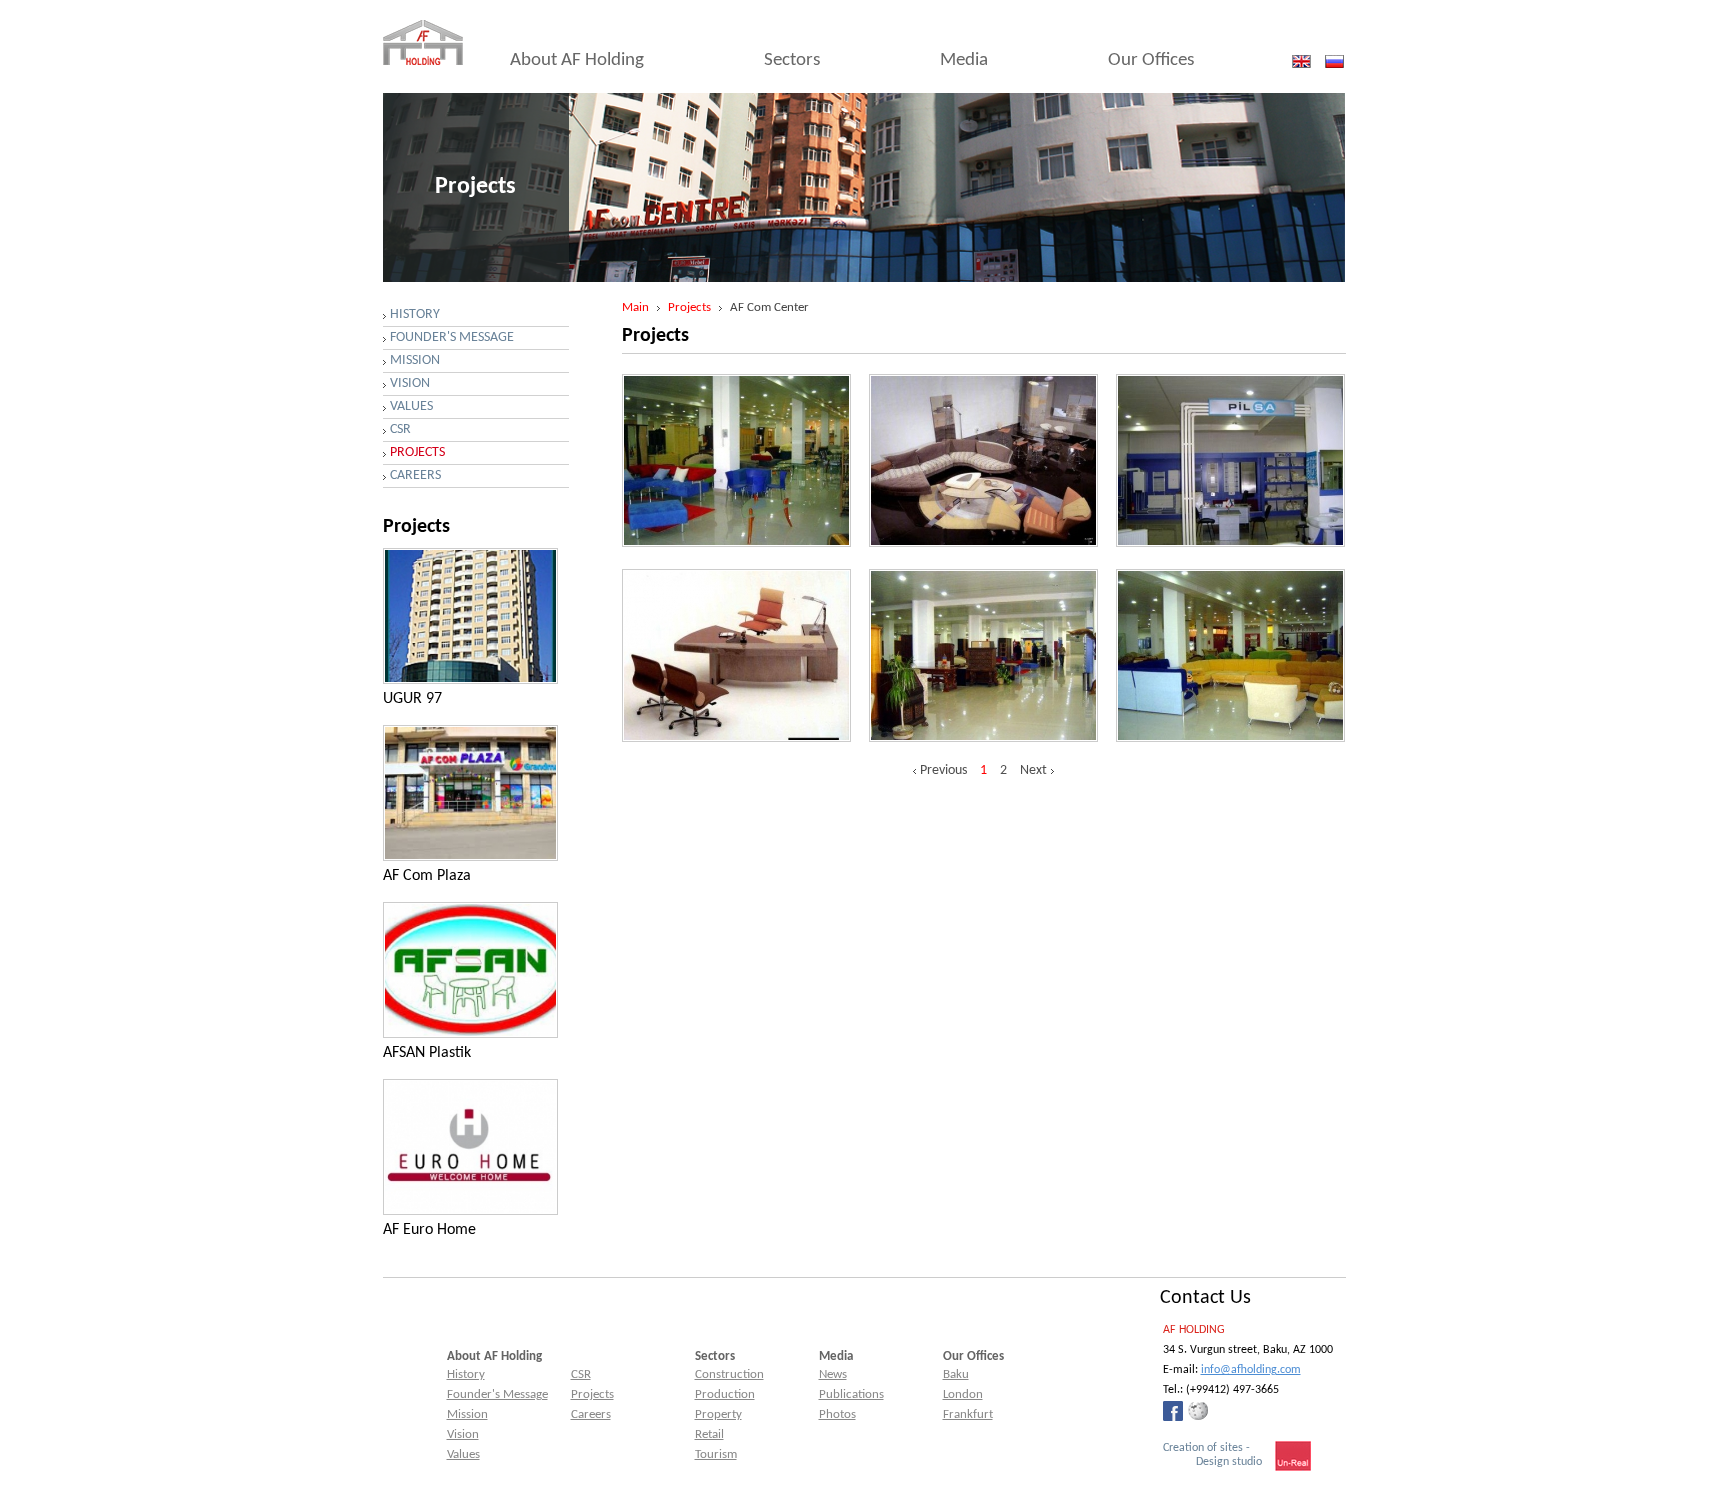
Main (635, 307)
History (415, 314)
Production (725, 1394)
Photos (837, 1414)
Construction (729, 1374)
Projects (689, 307)
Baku (956, 1374)
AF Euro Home (429, 1230)
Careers (415, 475)
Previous (943, 771)
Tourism (716, 1454)
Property (718, 1414)
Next (1033, 771)
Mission (415, 360)
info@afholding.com (1251, 1370)
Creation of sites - (1212, 1455)
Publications (851, 1394)
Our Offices (1151, 60)
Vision (410, 383)
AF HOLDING (1194, 1330)
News (833, 1374)
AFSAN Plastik (427, 1053)
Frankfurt (968, 1414)
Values (411, 406)
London (963, 1394)
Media (964, 60)
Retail (709, 1434)
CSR (400, 429)
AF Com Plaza (427, 876)
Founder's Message (452, 337)
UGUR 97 (412, 699)
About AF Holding (577, 60)
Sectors (792, 60)
